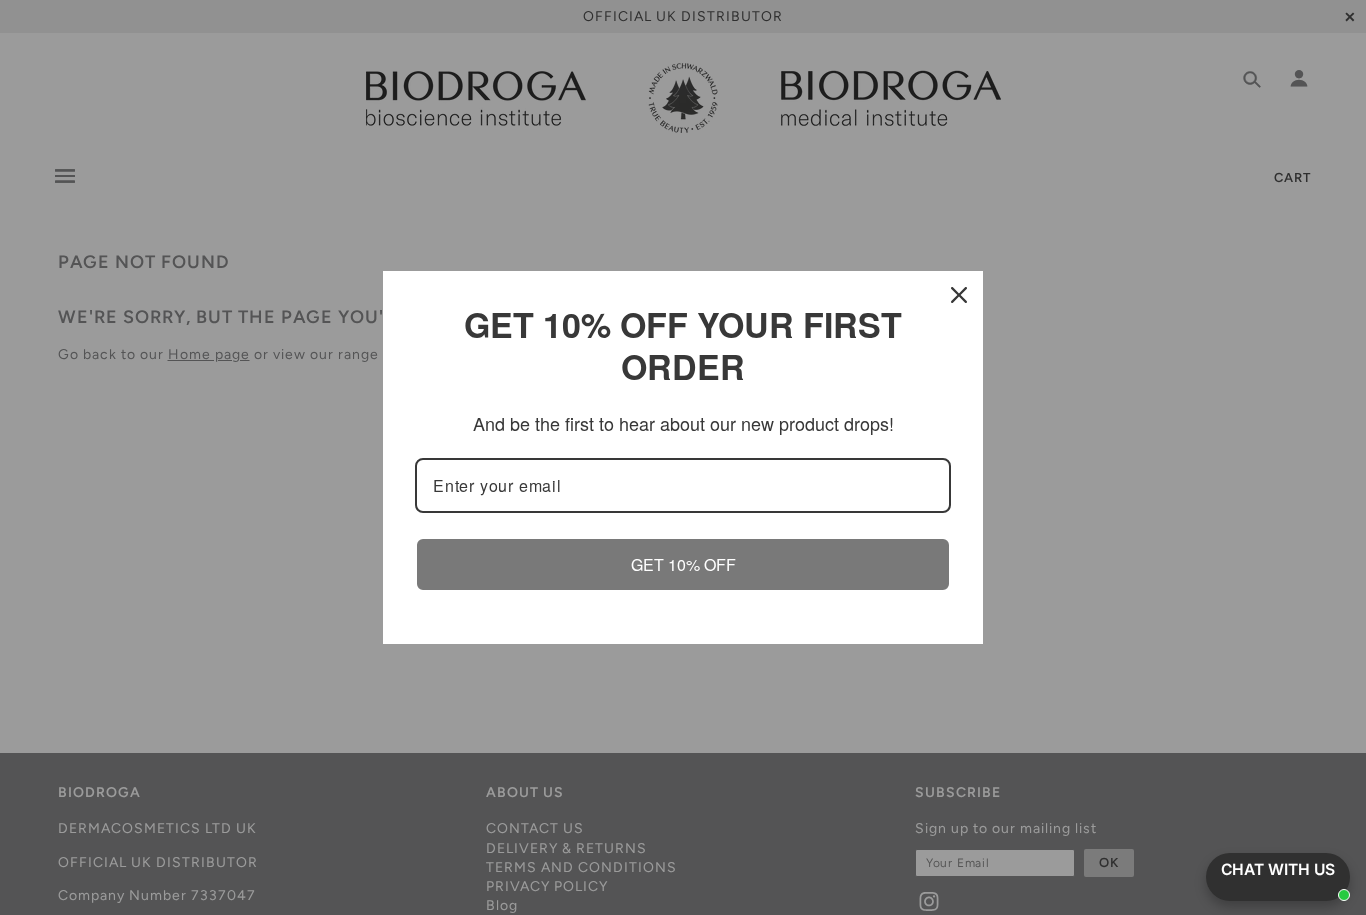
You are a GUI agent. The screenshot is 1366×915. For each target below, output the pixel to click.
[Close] (959, 295)
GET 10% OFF (683, 564)
